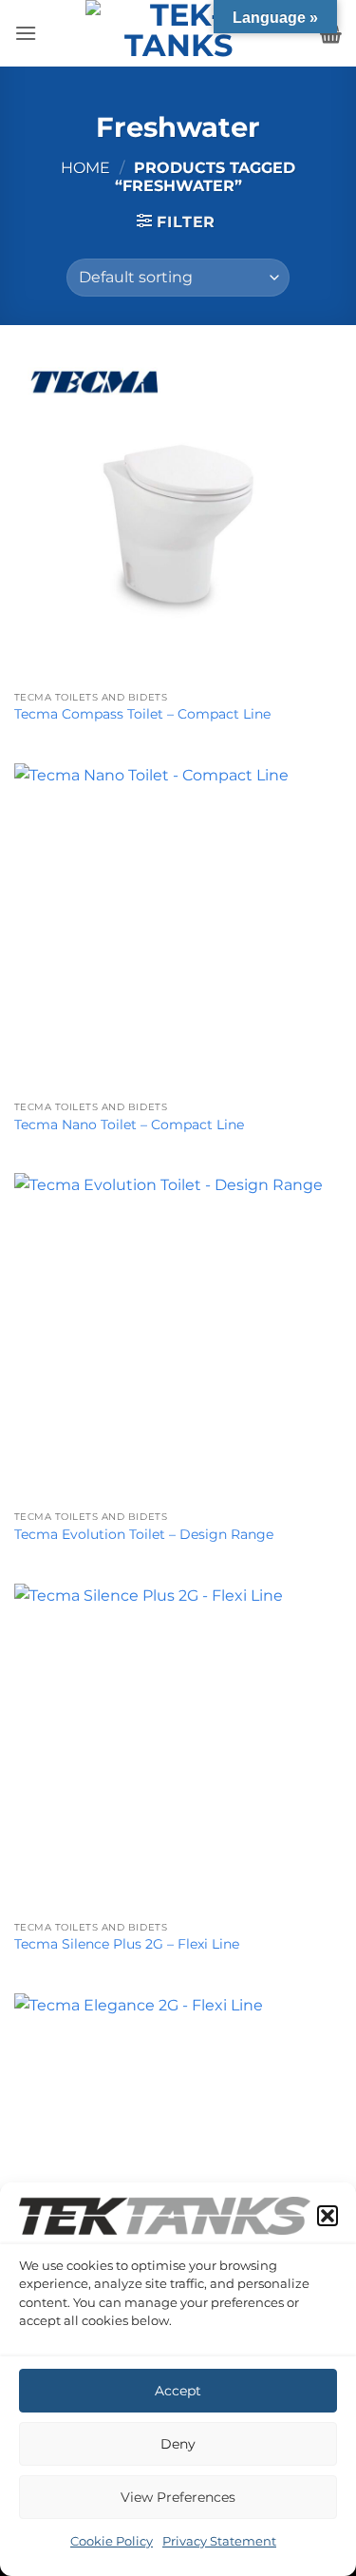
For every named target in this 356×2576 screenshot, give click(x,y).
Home (85, 168)
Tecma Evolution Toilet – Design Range (144, 1534)
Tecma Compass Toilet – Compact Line (142, 714)
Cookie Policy (112, 2541)
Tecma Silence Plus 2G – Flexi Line (127, 1944)
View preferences (178, 2497)
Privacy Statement (219, 2541)
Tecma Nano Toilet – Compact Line (129, 1125)
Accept (178, 2391)
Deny (178, 2444)
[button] (328, 2216)
